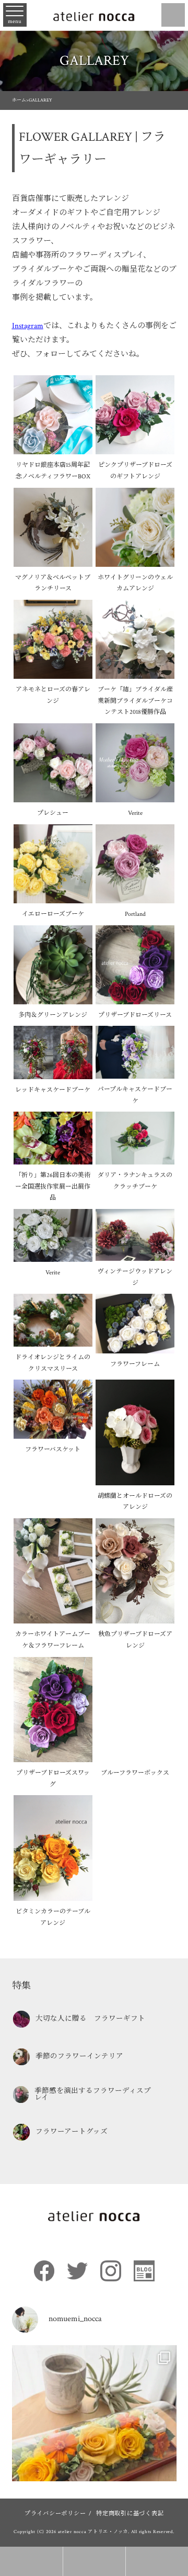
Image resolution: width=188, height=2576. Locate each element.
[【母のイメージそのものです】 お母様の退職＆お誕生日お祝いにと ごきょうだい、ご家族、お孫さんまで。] (94, 2428)
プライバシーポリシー (55, 2513)
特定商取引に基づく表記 (130, 2513)
